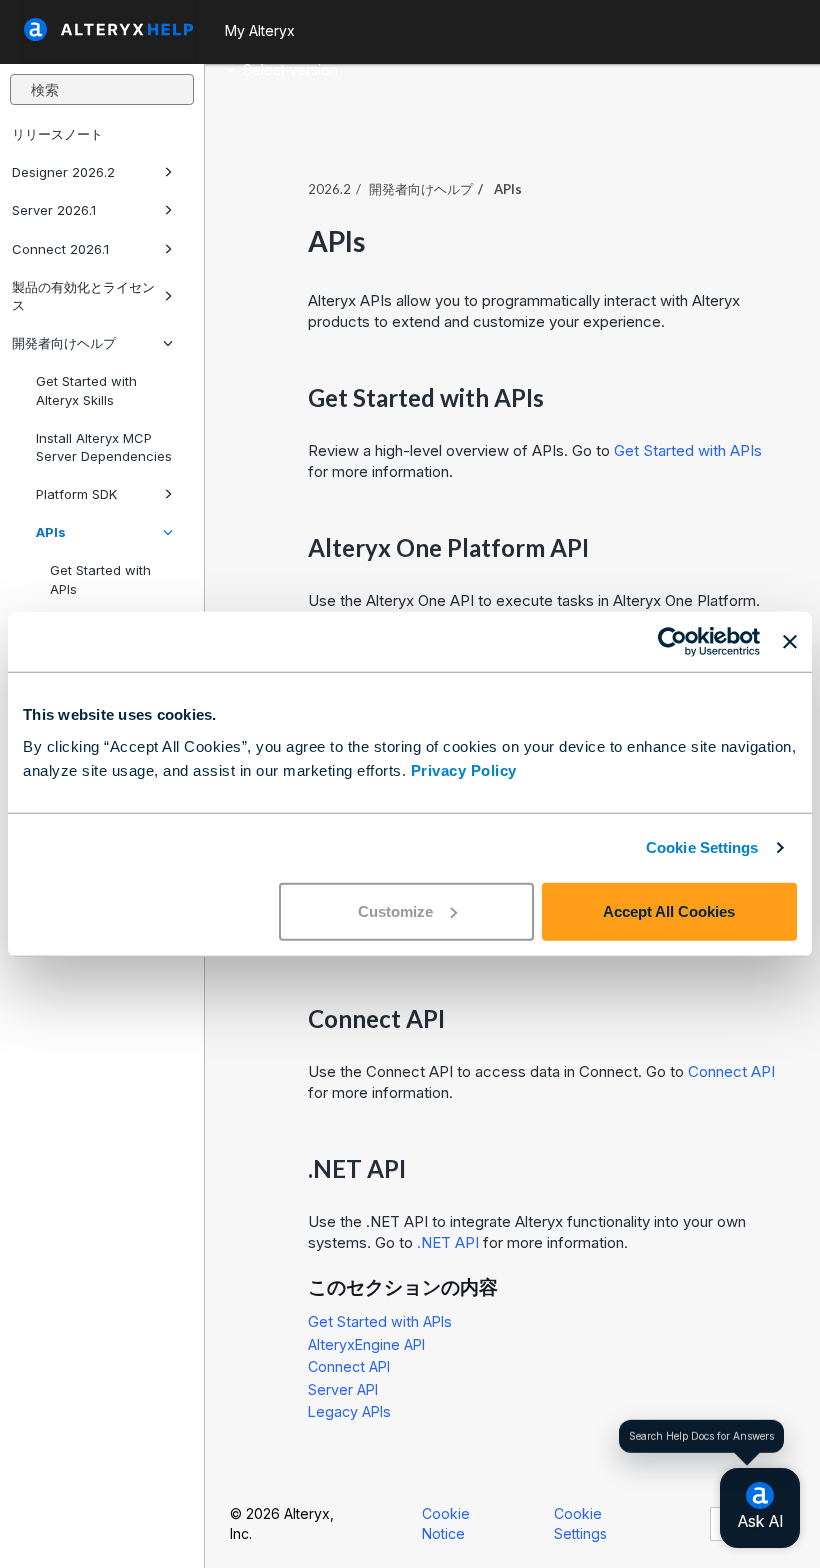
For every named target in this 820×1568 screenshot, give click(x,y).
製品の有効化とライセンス (83, 296)
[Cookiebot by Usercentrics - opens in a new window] (672, 642)
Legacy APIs (349, 1411)
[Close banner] (790, 642)
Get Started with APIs (100, 579)
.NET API (448, 1242)
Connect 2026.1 (60, 249)
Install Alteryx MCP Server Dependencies (104, 447)
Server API (343, 1389)
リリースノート (57, 134)
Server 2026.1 (54, 210)
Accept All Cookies (669, 910)
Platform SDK (76, 494)
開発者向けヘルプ (64, 343)
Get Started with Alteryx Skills (86, 390)
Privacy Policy (464, 769)
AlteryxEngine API (366, 1344)
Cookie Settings (702, 847)
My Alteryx (260, 30)
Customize (395, 910)
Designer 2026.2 (63, 172)
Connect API (731, 1071)
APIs (51, 532)
